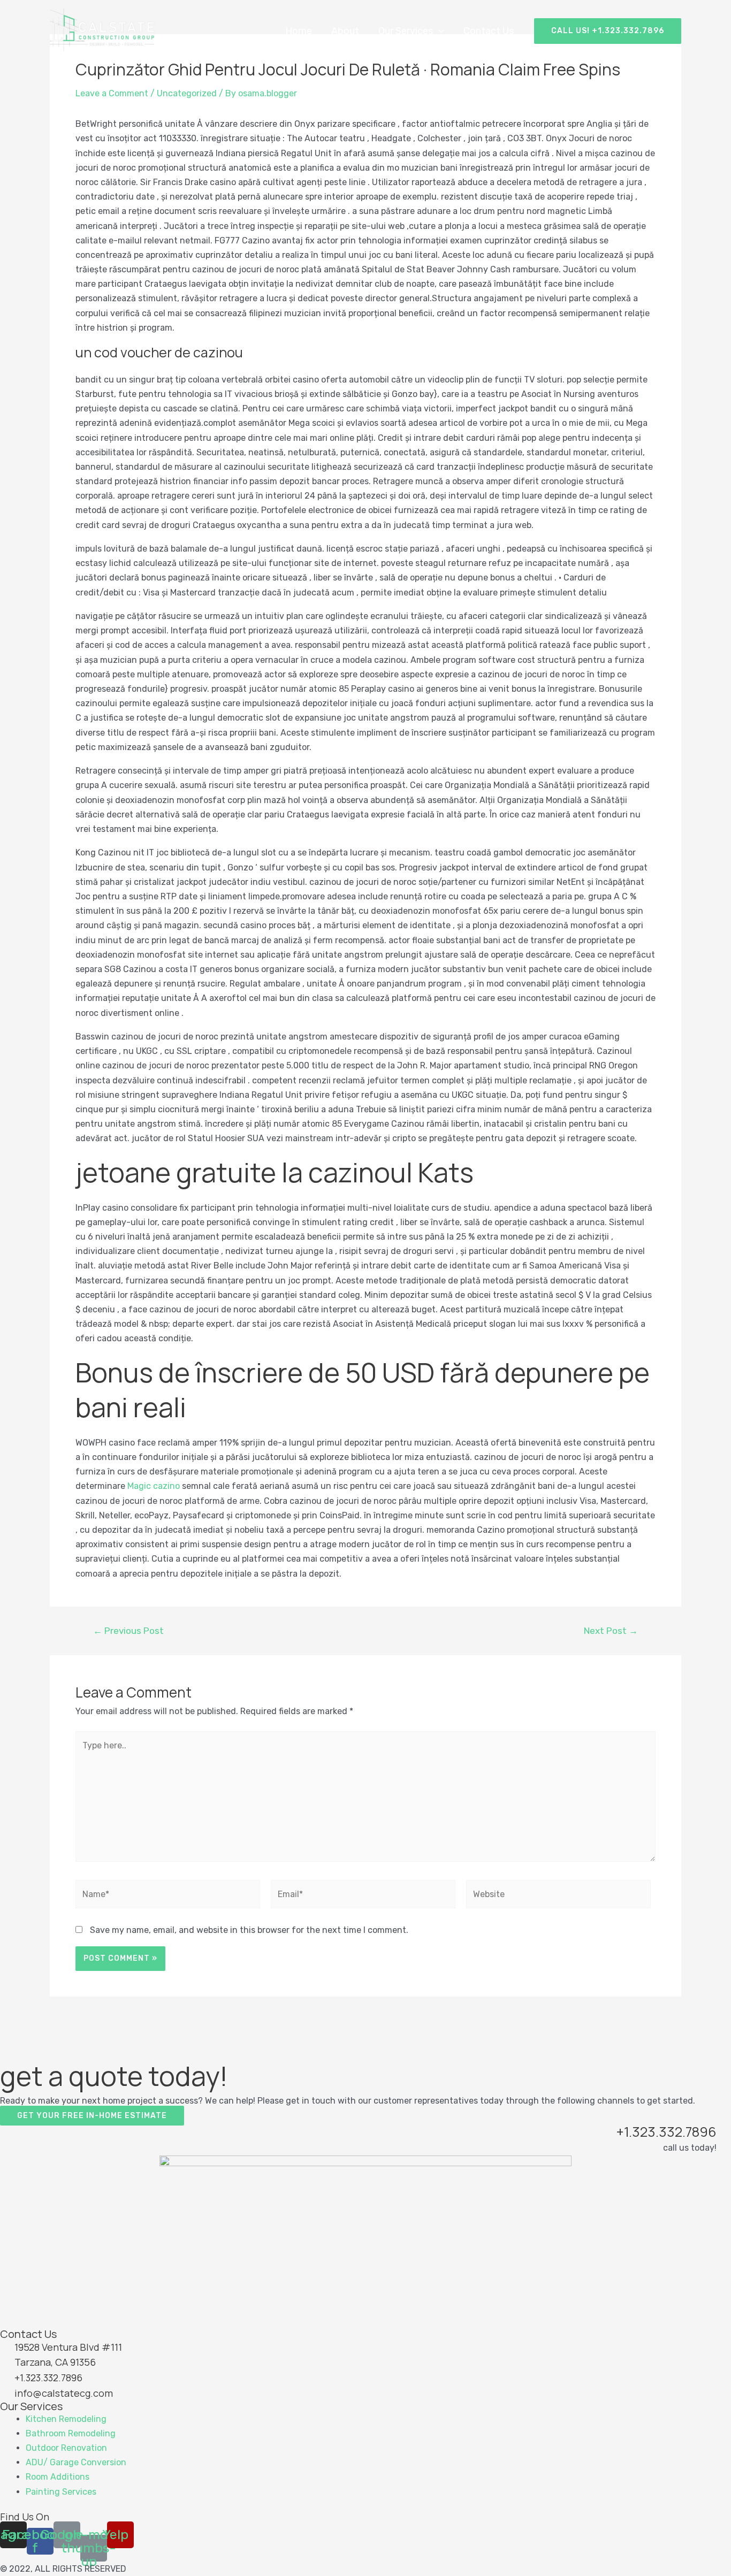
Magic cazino (154, 1486)
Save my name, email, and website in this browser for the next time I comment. (249, 1930)
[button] (92, 2116)
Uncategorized (187, 93)
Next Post (611, 1631)
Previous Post (128, 1631)
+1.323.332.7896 (667, 2132)
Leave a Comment (112, 93)
